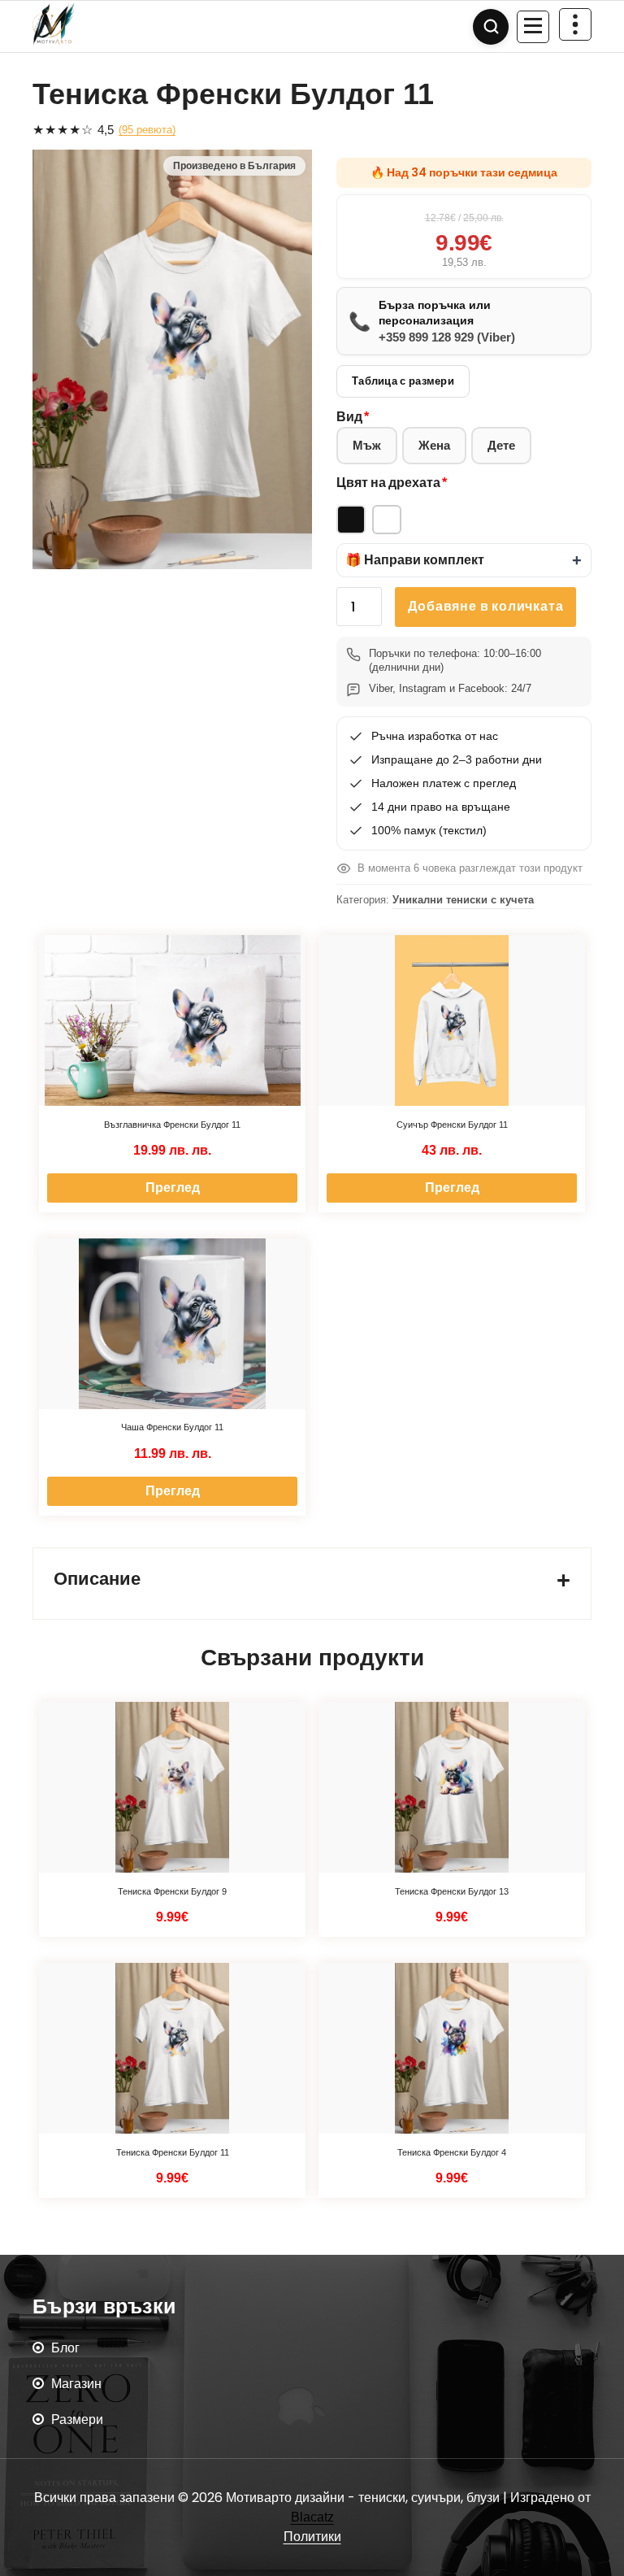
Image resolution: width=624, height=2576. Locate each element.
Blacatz (312, 2517)
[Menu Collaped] (533, 27)
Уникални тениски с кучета (463, 900)
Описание (97, 1579)
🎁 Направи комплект (415, 560)
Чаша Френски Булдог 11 (172, 1427)
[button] (464, 560)
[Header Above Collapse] (575, 24)
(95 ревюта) (147, 130)
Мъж (367, 445)
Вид (349, 417)
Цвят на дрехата (388, 483)
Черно (351, 520)
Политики (312, 2537)
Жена (434, 445)
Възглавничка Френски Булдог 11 (172, 1125)
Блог (65, 2348)
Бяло (387, 520)
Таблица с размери (403, 381)
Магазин (76, 2384)
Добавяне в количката (485, 606)
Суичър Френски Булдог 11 (452, 1125)
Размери (77, 2419)
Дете (501, 445)
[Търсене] (491, 27)
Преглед (173, 1188)
